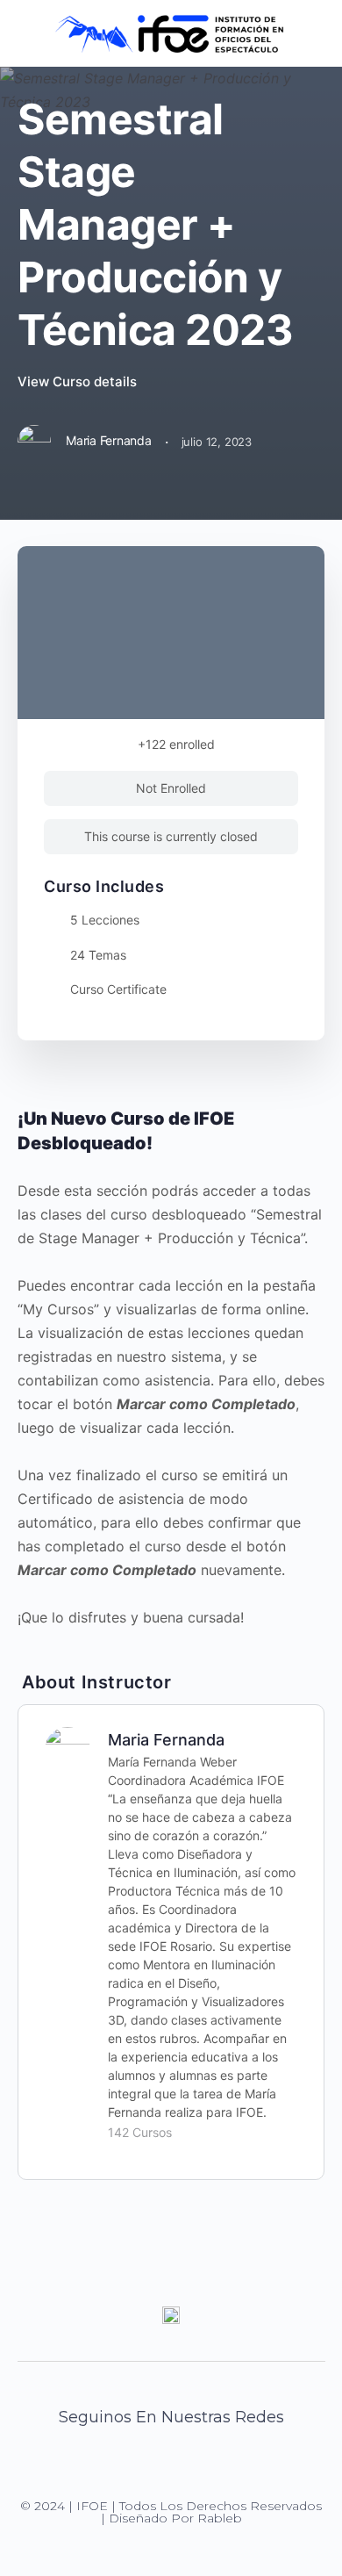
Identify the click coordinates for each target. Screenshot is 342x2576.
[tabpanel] (171, 1368)
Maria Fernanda (166, 1740)
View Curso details (79, 381)
